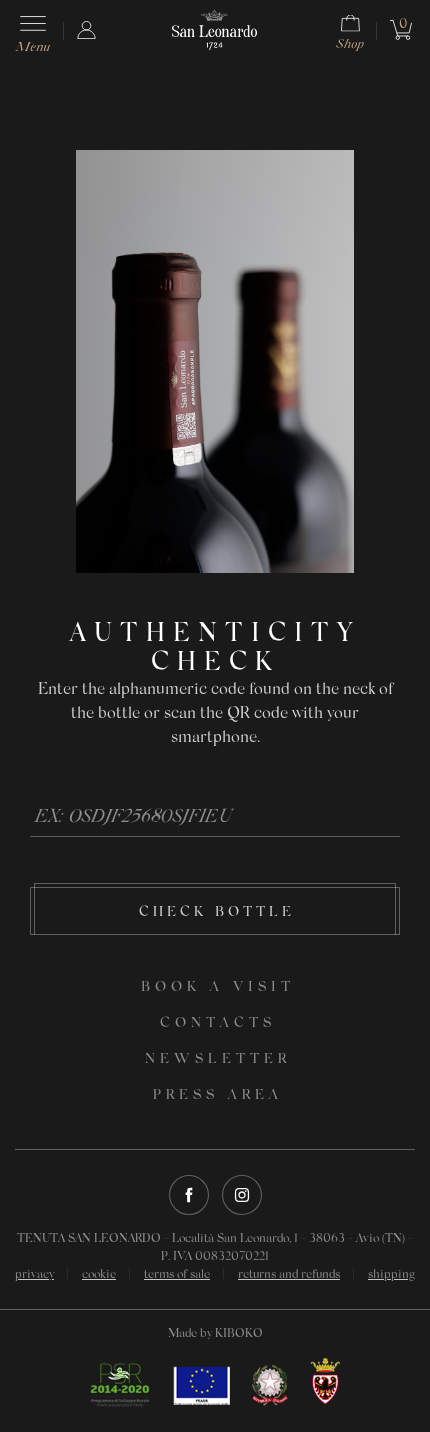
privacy (34, 1275)
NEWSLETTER (218, 1060)
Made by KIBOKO (215, 1334)
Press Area (218, 1096)
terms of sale (177, 1275)
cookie (99, 1275)
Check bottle (217, 913)
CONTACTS (218, 1024)
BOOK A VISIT (218, 988)
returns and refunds (289, 1275)
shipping (391, 1275)
